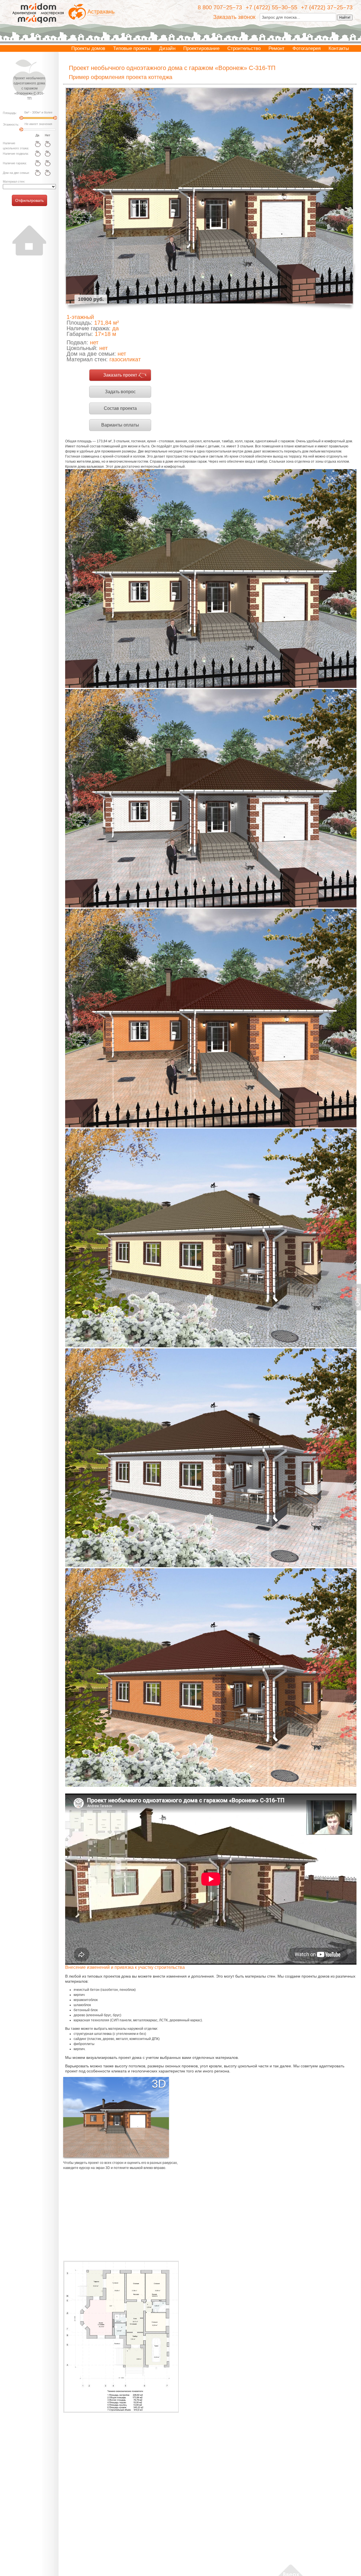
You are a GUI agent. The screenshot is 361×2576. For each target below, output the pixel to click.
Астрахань (101, 12)
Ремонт (277, 48)
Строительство (244, 48)
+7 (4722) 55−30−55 (271, 7)
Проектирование (201, 48)
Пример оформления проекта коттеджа (121, 77)
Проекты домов (88, 48)
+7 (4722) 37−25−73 (327, 7)
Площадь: (10, 113)
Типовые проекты (132, 48)
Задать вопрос (120, 392)
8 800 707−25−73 (220, 7)
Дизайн (167, 48)
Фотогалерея (307, 48)
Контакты (339, 48)
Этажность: (11, 124)
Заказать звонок (234, 17)
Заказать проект (120, 375)
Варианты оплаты (120, 425)
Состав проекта (120, 408)
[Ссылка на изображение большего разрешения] (121, 2337)
